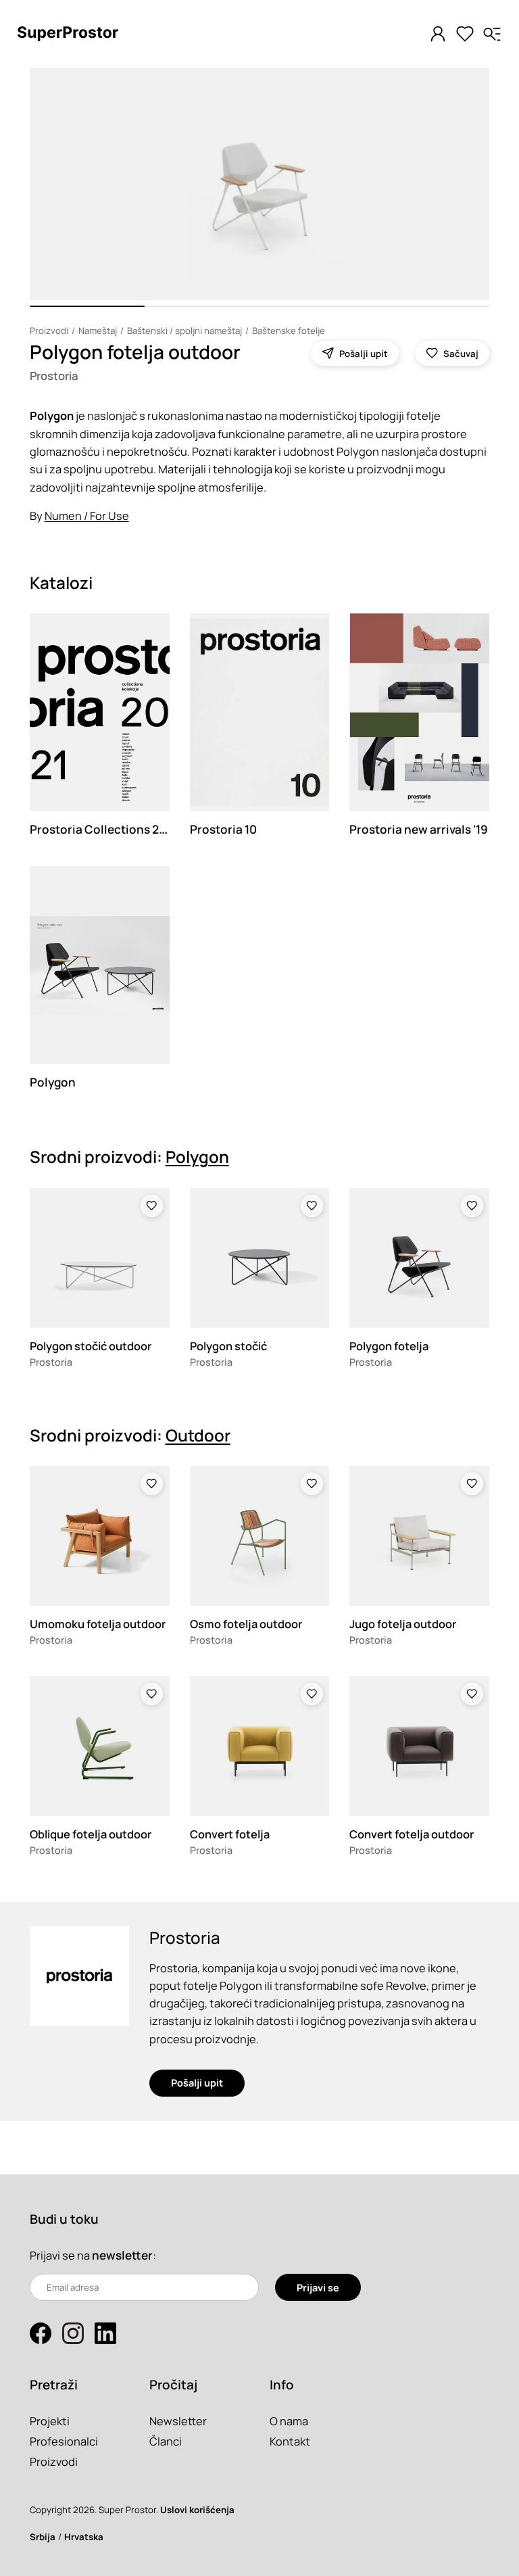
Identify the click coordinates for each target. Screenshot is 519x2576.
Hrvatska (84, 2537)
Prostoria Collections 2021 (104, 829)
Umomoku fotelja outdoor (98, 1624)
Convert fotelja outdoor (412, 1834)
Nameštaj (98, 331)
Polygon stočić (228, 1346)
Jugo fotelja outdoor (403, 1624)
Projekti (50, 2421)
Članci (166, 2441)
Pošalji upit (197, 2083)
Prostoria (54, 376)
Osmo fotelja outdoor (246, 1624)
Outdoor (198, 1435)
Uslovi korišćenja (197, 2510)
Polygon (53, 1082)
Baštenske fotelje (289, 331)
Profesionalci (64, 2441)
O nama (289, 2421)
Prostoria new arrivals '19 (419, 829)
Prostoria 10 (223, 829)
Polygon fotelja (389, 1346)
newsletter (122, 2255)
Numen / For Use (87, 516)
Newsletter (178, 2421)
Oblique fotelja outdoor (91, 1834)
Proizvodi (49, 331)
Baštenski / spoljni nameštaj (184, 331)
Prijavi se (318, 2288)
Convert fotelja (230, 1834)
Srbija (43, 2537)
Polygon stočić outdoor (91, 1346)
